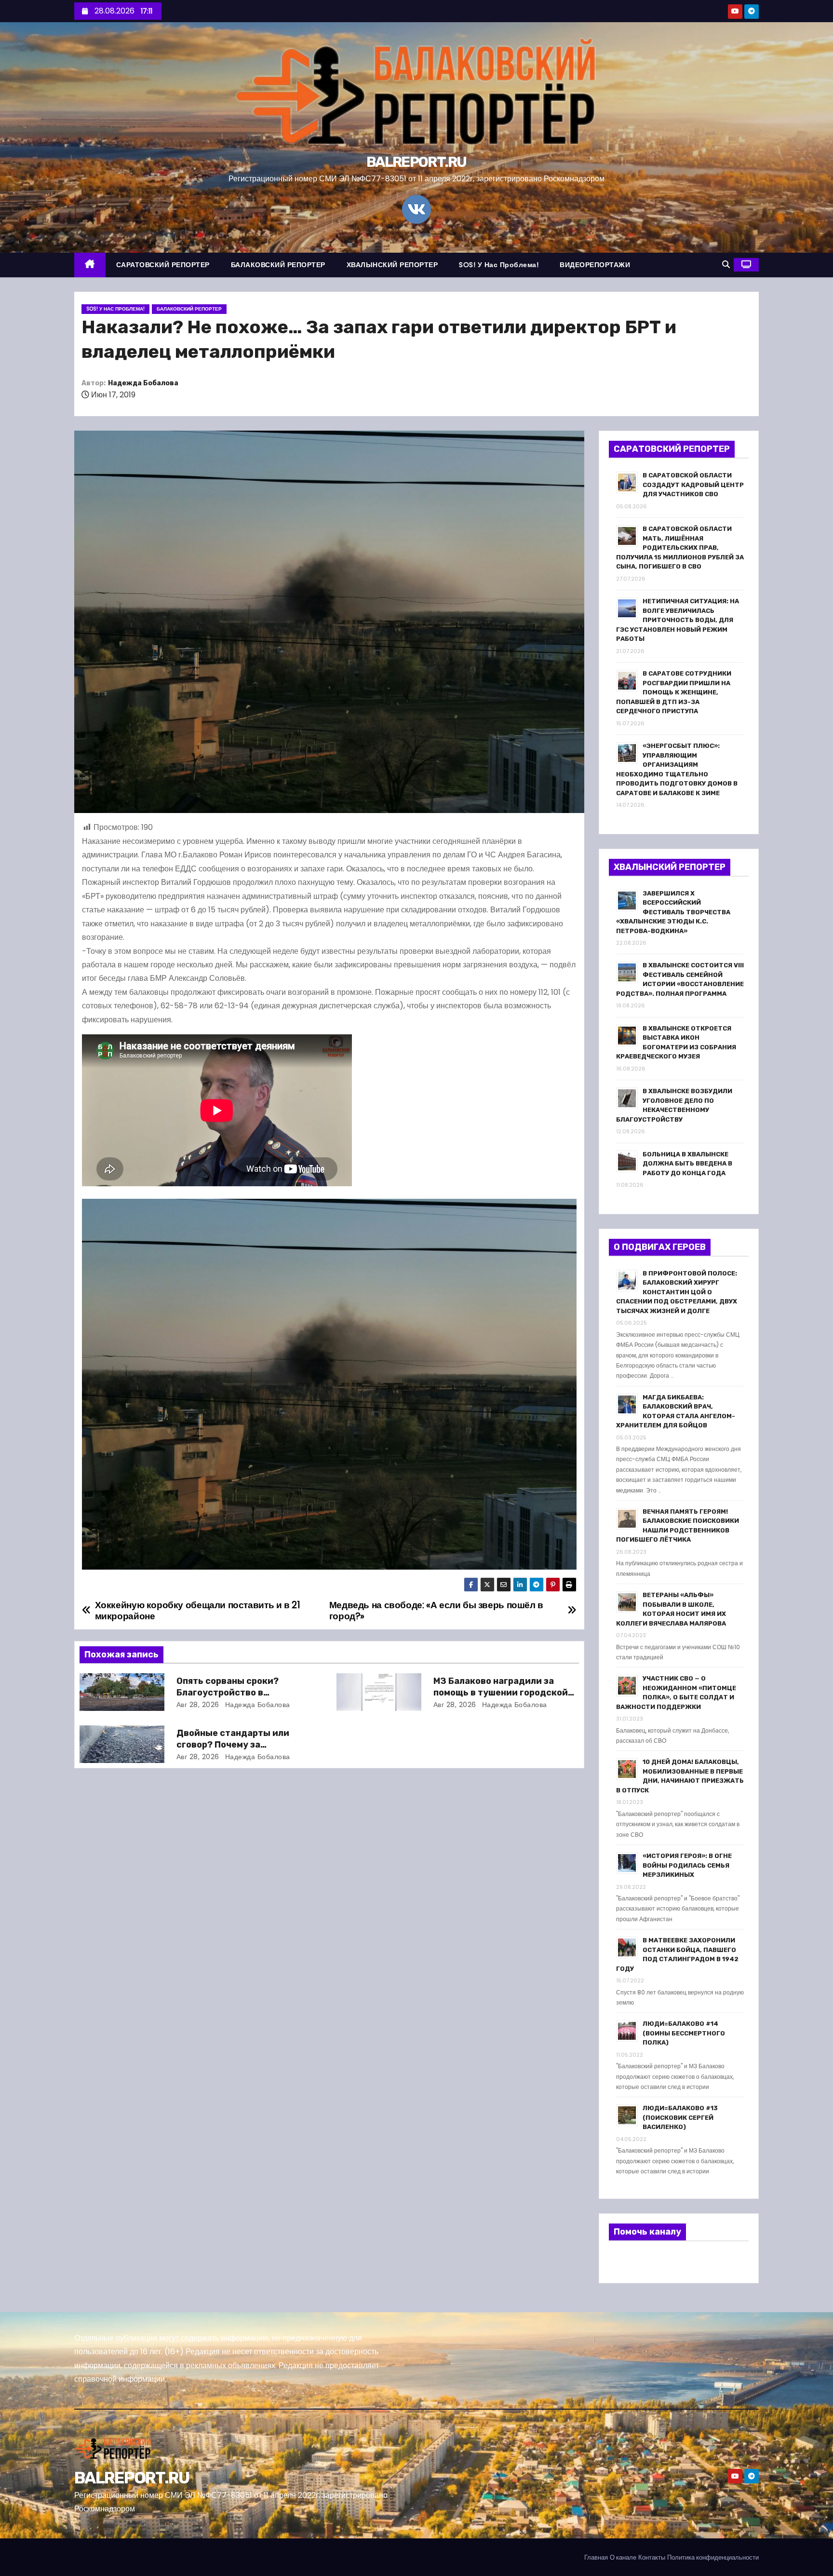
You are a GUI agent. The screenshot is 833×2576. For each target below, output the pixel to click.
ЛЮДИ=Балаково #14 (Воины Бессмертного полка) (684, 2033)
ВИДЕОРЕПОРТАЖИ (595, 265)
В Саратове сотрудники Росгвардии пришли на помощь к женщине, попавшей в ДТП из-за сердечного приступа (674, 692)
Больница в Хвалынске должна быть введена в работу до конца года (687, 1164)
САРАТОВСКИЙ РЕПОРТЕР (163, 265)
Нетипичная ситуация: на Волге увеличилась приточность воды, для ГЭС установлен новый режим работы (678, 620)
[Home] (90, 265)
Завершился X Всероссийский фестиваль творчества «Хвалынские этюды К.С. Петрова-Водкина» (673, 912)
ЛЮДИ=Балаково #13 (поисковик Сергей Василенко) (680, 2117)
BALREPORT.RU (416, 162)
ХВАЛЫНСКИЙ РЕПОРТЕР (392, 265)
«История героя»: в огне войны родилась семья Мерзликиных (687, 1865)
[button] (726, 264)
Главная (596, 2557)
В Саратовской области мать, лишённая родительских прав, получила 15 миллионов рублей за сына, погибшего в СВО (680, 548)
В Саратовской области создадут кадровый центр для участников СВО (693, 485)
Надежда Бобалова (143, 383)
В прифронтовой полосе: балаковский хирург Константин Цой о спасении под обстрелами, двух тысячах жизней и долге (677, 1292)
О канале (623, 2557)
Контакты (652, 2557)
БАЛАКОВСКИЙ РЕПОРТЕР (278, 265)
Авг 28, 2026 (198, 1705)
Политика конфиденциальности (713, 2557)
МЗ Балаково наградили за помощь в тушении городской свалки (501, 1693)
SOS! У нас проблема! (499, 265)
